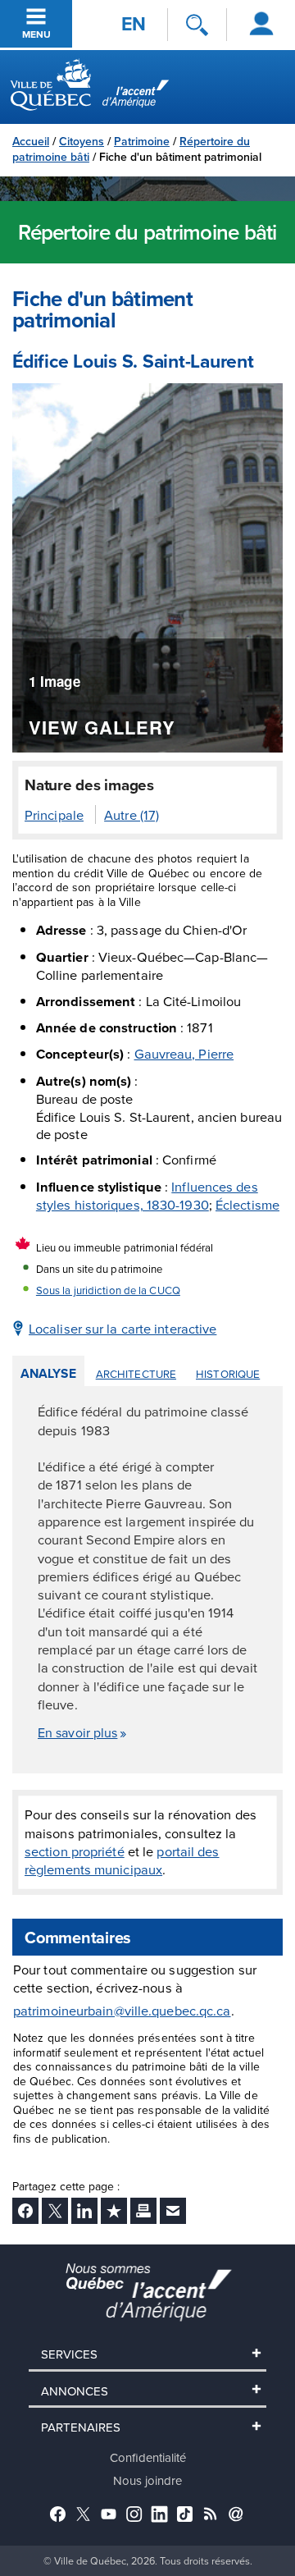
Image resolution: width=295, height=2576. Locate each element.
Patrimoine (142, 141)
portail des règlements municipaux (122, 1860)
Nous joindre (147, 2480)
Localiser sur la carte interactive (123, 1328)
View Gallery (102, 729)
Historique (228, 1374)
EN (134, 24)
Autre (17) (132, 814)
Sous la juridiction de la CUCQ (108, 1290)
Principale (54, 814)
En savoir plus (77, 1732)
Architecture (136, 1374)
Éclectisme (247, 1204)
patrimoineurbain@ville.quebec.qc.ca (122, 2011)
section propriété (75, 1851)
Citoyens (82, 141)
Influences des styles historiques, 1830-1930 (147, 1195)
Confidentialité (148, 2457)
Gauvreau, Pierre (184, 1053)
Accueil (31, 141)
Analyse (48, 1373)
